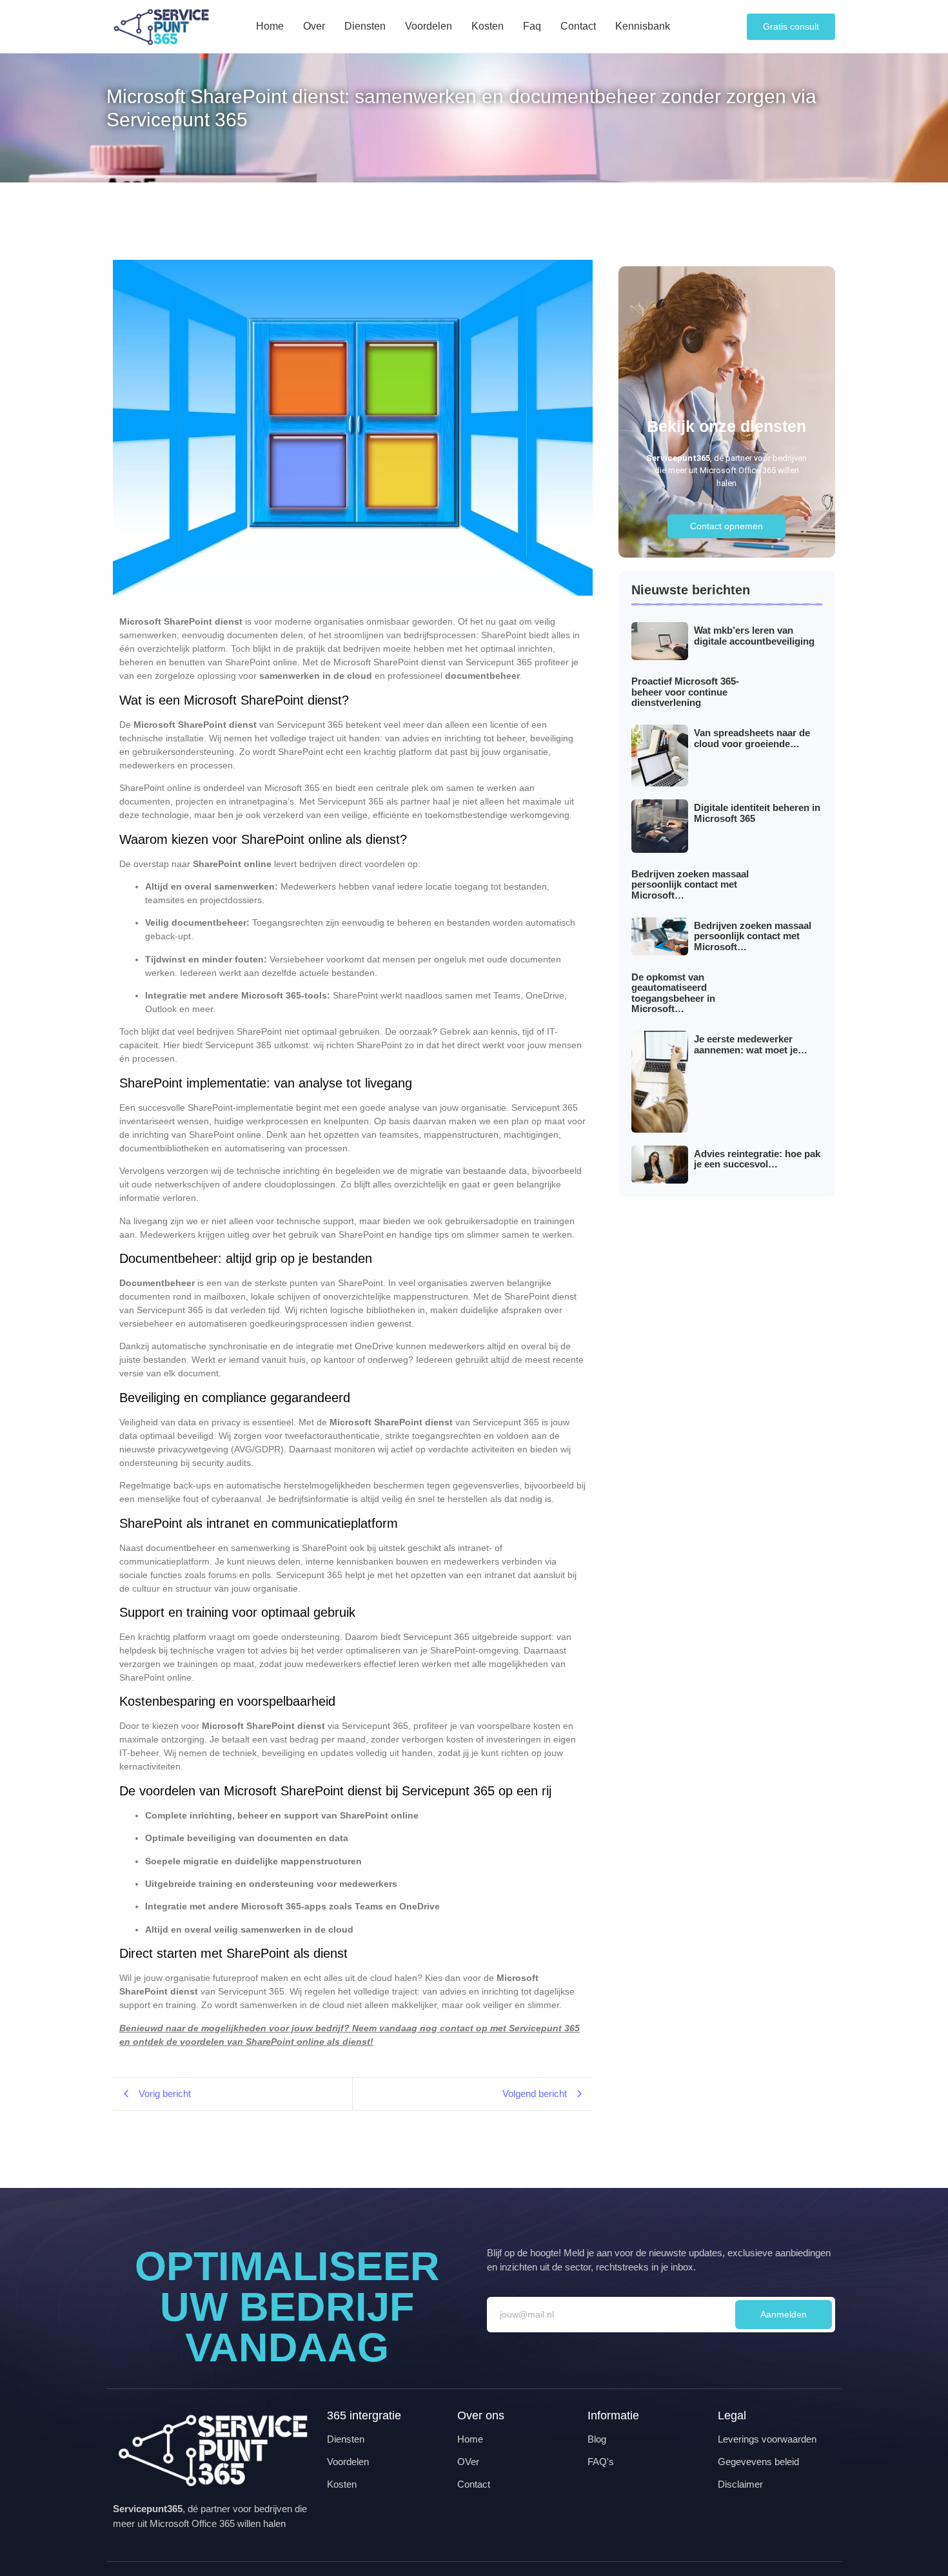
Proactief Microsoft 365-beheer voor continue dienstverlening (685, 692)
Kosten (488, 26)
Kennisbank (643, 26)
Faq (532, 26)
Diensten (365, 26)
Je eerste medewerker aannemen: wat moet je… (751, 1045)
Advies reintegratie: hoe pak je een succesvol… (757, 1159)
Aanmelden (784, 2314)
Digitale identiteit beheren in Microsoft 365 (757, 813)
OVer (468, 2462)
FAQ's (601, 2462)
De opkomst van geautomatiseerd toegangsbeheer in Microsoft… (673, 993)
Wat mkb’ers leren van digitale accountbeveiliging (754, 636)
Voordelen (429, 26)
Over (314, 26)
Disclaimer (740, 2484)
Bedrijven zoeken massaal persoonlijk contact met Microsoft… (690, 885)
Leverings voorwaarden (767, 2439)
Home (270, 26)
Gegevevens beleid (758, 2462)
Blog (597, 2439)
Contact (578, 26)
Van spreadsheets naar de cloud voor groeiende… (752, 738)
